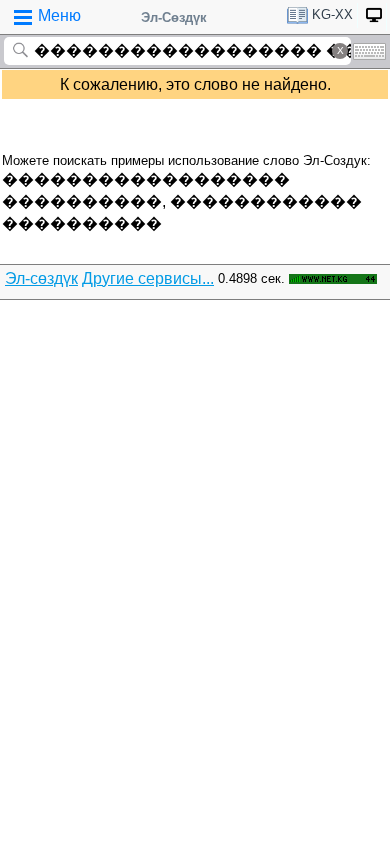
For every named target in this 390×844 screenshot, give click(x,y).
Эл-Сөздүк (174, 17)
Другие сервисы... (148, 278)
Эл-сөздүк (41, 278)
